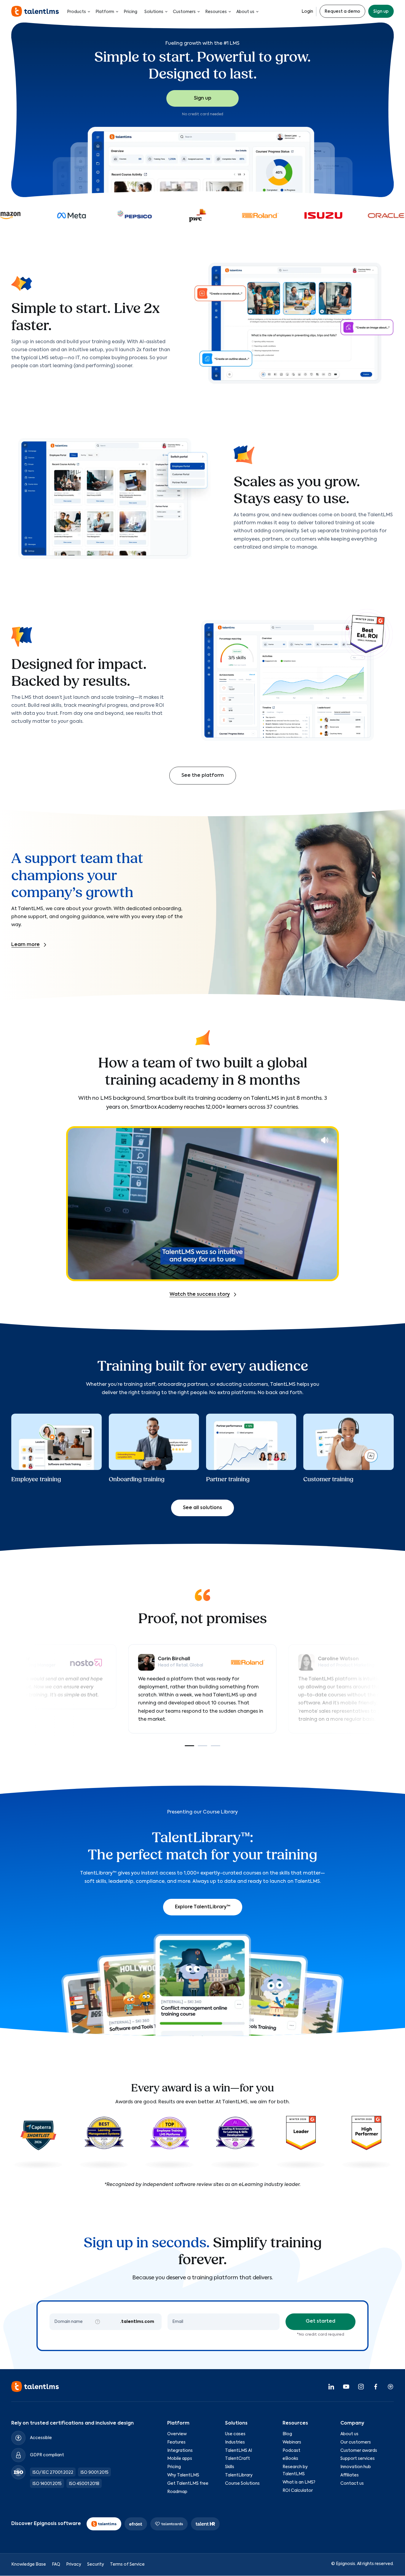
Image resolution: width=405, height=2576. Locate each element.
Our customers (356, 2442)
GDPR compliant (47, 2455)
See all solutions (203, 1508)
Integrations (180, 2451)
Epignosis (346, 2564)
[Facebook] (376, 2387)
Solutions (154, 12)
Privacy (74, 2565)
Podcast (291, 2451)
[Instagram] (361, 2387)
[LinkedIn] (331, 2387)
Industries (235, 2442)
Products (76, 12)
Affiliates (350, 2475)
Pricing (130, 12)
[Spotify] (390, 2387)
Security (96, 2565)
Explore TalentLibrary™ (203, 1907)
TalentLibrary (239, 2475)
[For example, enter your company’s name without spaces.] (98, 2322)
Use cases (235, 2434)
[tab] (189, 1746)
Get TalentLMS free (188, 2484)
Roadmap (177, 2492)
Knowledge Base (29, 2565)
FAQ (56, 2565)
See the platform (203, 776)
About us (245, 12)
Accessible (41, 2438)
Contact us (352, 2484)
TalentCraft (237, 2459)
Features (176, 2442)
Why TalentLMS (183, 2475)
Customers (184, 12)
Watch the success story (200, 1295)
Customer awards (359, 2451)
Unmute (325, 1140)
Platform (105, 12)
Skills (230, 2467)
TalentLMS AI (239, 2451)
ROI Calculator (298, 2491)
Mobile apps (180, 2459)
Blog (287, 2434)
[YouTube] (346, 2387)
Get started (321, 2321)
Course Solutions (242, 2484)
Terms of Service (127, 2565)
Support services (358, 2459)
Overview (177, 2434)
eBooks (290, 2459)
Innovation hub (356, 2467)
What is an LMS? (299, 2482)
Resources (216, 12)
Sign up (381, 12)
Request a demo (342, 12)
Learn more (25, 945)
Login (307, 12)
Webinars (292, 2442)
